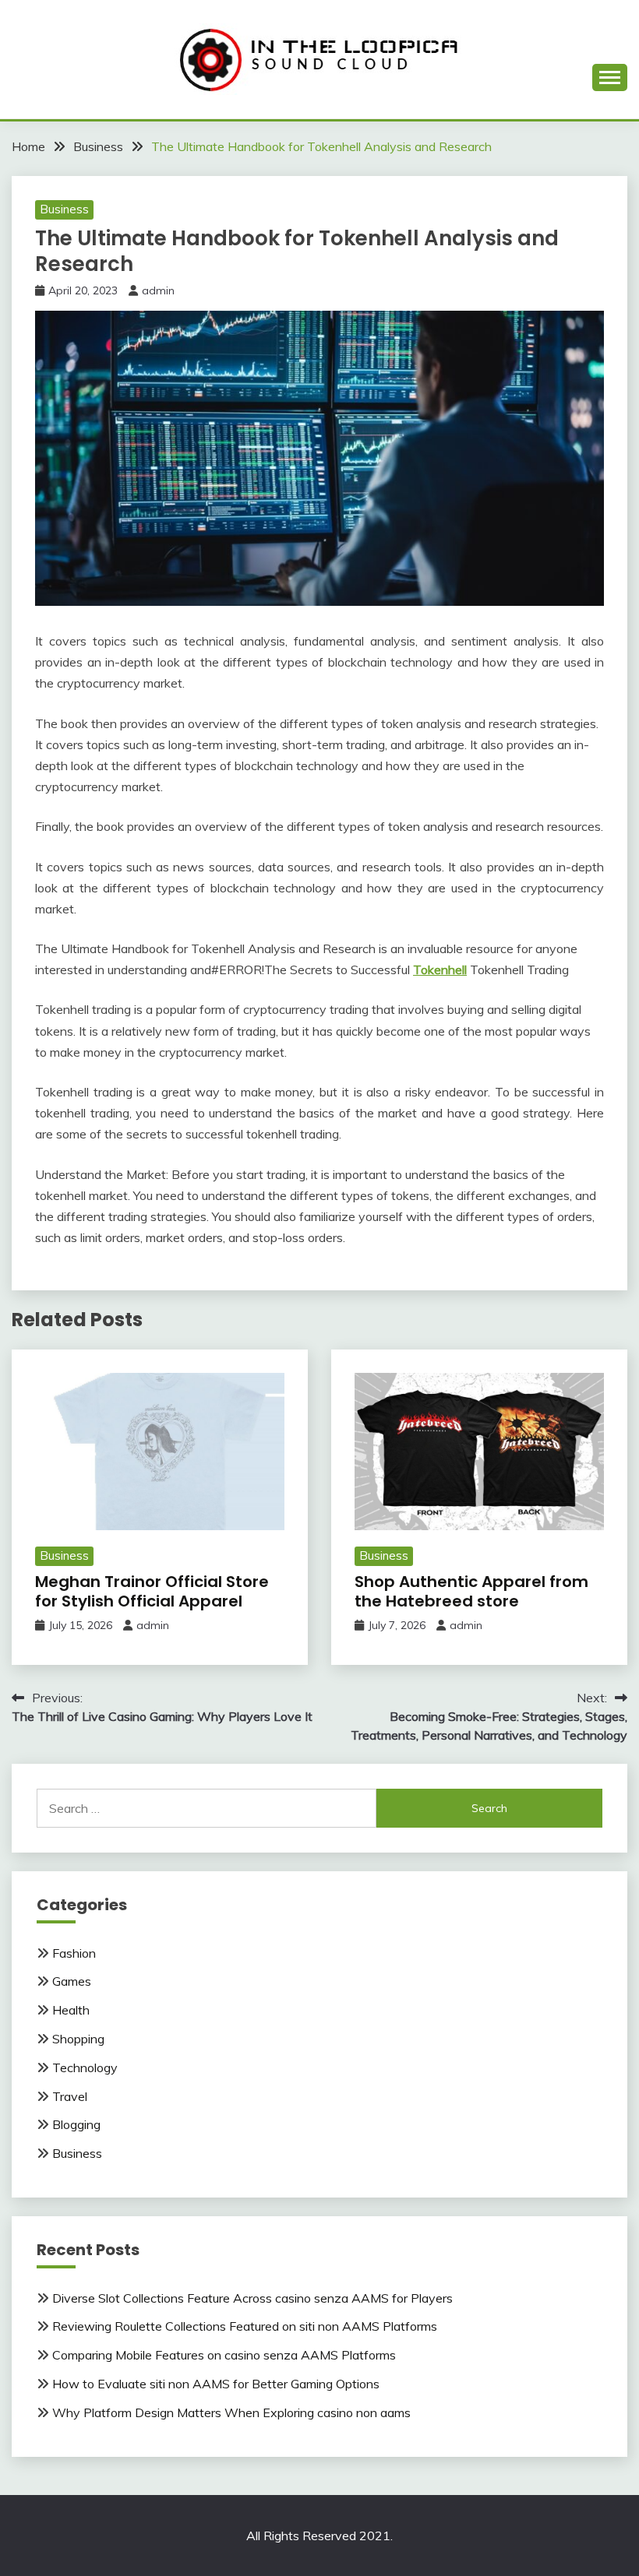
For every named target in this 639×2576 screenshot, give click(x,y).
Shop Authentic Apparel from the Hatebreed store (471, 1591)
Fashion (74, 1953)
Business (64, 209)
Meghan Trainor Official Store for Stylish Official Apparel (152, 1591)
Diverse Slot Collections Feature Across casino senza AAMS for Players (252, 2298)
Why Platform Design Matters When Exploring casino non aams (231, 2412)
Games (72, 1981)
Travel (70, 2096)
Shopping (78, 2039)
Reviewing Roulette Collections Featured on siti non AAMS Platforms (245, 2326)
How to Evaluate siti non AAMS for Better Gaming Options (216, 2384)
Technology (85, 2067)
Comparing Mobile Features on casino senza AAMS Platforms (224, 2355)
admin (158, 290)
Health (71, 2010)
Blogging (76, 2124)
